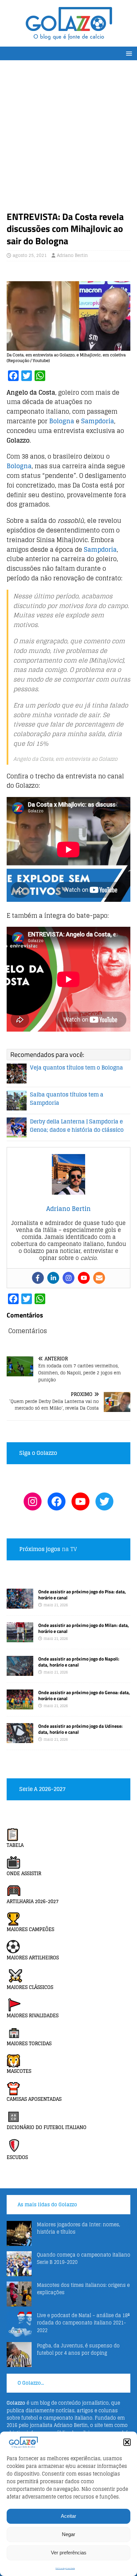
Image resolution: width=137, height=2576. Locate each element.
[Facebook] (38, 1278)
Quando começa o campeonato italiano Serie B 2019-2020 (84, 2258)
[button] (127, 2442)
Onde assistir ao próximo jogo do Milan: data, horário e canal (84, 1628)
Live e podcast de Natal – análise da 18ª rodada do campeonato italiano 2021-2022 (83, 2323)
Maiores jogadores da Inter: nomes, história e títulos (78, 2228)
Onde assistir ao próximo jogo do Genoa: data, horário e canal (84, 1695)
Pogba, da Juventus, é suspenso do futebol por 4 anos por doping (78, 2349)
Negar (68, 2534)
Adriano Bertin (72, 255)
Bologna (62, 421)
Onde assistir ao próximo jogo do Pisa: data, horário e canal (82, 1594)
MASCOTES (19, 2071)
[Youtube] (84, 1278)
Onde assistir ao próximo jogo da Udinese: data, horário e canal (80, 1729)
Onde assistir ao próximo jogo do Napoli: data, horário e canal (79, 1662)
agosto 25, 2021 (30, 255)
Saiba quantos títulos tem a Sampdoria (67, 1099)
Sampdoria (98, 421)
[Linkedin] (53, 1278)
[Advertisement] (68, 139)
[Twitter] (104, 1501)
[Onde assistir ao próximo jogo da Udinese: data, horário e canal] (20, 1739)
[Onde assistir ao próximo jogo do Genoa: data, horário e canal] (20, 1706)
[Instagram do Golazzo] (33, 1501)
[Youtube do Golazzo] (80, 1501)
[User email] (99, 1278)
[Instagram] (68, 1278)
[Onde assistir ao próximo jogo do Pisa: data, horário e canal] (20, 1604)
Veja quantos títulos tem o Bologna (76, 1068)
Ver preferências (69, 2553)
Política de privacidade (65, 2569)
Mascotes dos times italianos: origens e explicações (83, 2289)
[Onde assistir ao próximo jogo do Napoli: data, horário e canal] (20, 1672)
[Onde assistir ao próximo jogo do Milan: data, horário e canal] (20, 1638)
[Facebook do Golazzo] (57, 1501)
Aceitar (68, 2516)
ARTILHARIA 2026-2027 (33, 1901)
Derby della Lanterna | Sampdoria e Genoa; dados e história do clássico (77, 1126)
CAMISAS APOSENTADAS (34, 2099)
